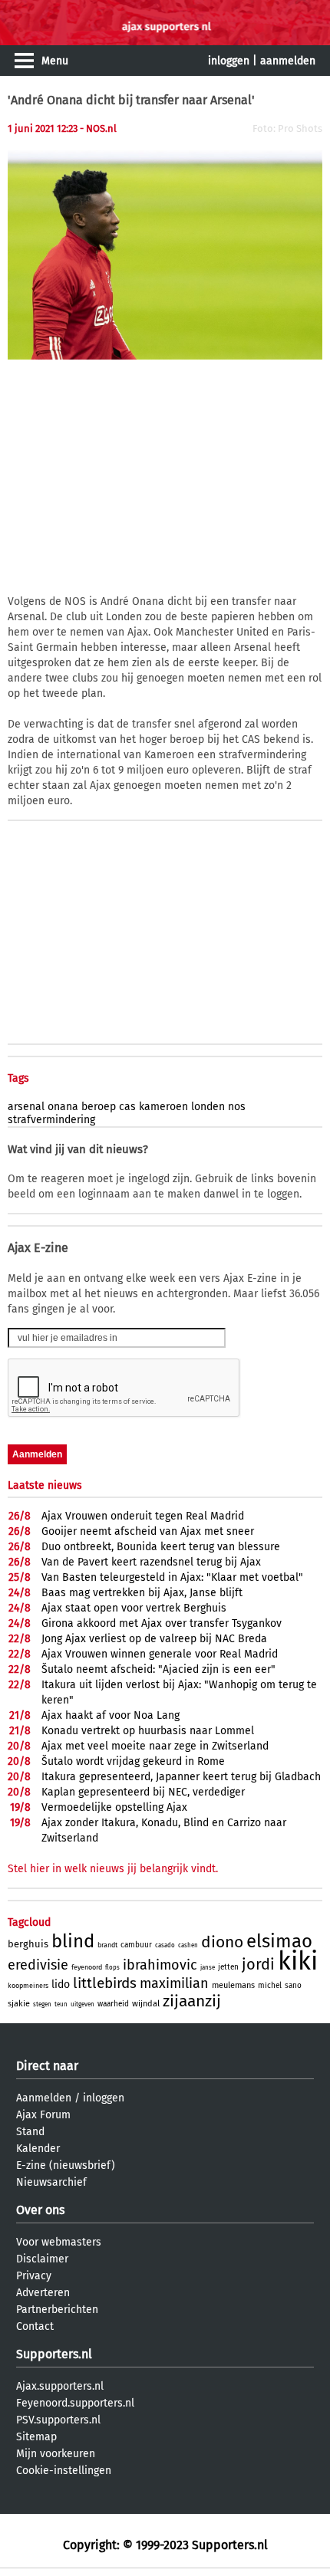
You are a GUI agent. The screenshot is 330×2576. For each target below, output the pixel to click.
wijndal (146, 2004)
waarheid (113, 2004)
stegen (42, 2004)
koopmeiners (28, 1986)
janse (208, 1968)
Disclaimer (42, 2259)
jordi (258, 1964)
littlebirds (105, 1983)
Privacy (34, 2276)
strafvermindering (51, 1120)
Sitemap (36, 2437)
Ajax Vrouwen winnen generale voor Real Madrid (160, 1654)
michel (270, 1986)
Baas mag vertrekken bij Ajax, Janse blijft (142, 1593)
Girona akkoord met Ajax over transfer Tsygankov (162, 1623)
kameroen (163, 1107)
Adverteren (43, 2293)
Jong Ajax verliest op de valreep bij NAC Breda (154, 1639)
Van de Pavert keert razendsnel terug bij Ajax (151, 1562)
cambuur (136, 1945)
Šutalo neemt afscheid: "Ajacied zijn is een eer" (158, 1669)
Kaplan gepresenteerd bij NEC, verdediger (143, 1792)
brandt (107, 1945)
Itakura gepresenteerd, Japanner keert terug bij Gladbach (181, 1777)
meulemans (233, 1985)
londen (208, 1107)
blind (73, 1941)
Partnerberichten (57, 2310)
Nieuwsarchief (51, 2182)
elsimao (279, 1941)
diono (222, 1942)
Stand (30, 2132)
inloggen (229, 61)
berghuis (28, 1944)
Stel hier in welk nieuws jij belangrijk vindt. (113, 1869)
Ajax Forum (43, 2115)
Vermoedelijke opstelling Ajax (114, 1807)
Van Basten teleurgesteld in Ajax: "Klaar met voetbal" (172, 1577)
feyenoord (87, 1967)
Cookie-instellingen (64, 2471)
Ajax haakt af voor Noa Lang (111, 1715)
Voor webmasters (59, 2242)
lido (61, 1985)
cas (127, 1107)
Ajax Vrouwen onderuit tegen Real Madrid (143, 1516)
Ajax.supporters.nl (60, 2386)
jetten (228, 1967)
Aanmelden (44, 2098)
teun (61, 2004)
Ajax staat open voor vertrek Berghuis (134, 1608)
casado (165, 1945)
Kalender (38, 2149)
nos (237, 1107)
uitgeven (82, 2004)
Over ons (40, 2210)
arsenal (26, 1107)
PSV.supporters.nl (58, 2420)
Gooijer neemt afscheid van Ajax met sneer (148, 1531)
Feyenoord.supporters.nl (75, 2403)
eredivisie (38, 1965)
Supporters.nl (54, 2354)
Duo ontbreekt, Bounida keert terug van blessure (161, 1547)
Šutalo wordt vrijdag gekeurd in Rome (133, 1761)
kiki (298, 1961)
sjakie (19, 2004)
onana (63, 1107)
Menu (55, 61)
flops (112, 1968)
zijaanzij (192, 2001)
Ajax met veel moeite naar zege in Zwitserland (155, 1746)
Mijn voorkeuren (56, 2454)
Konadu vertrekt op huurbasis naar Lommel (148, 1731)
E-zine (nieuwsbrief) (66, 2165)
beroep (99, 1107)
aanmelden (288, 61)
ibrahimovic (160, 1965)
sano (293, 1986)
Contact (35, 2326)
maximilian (174, 1983)
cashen (188, 1945)
